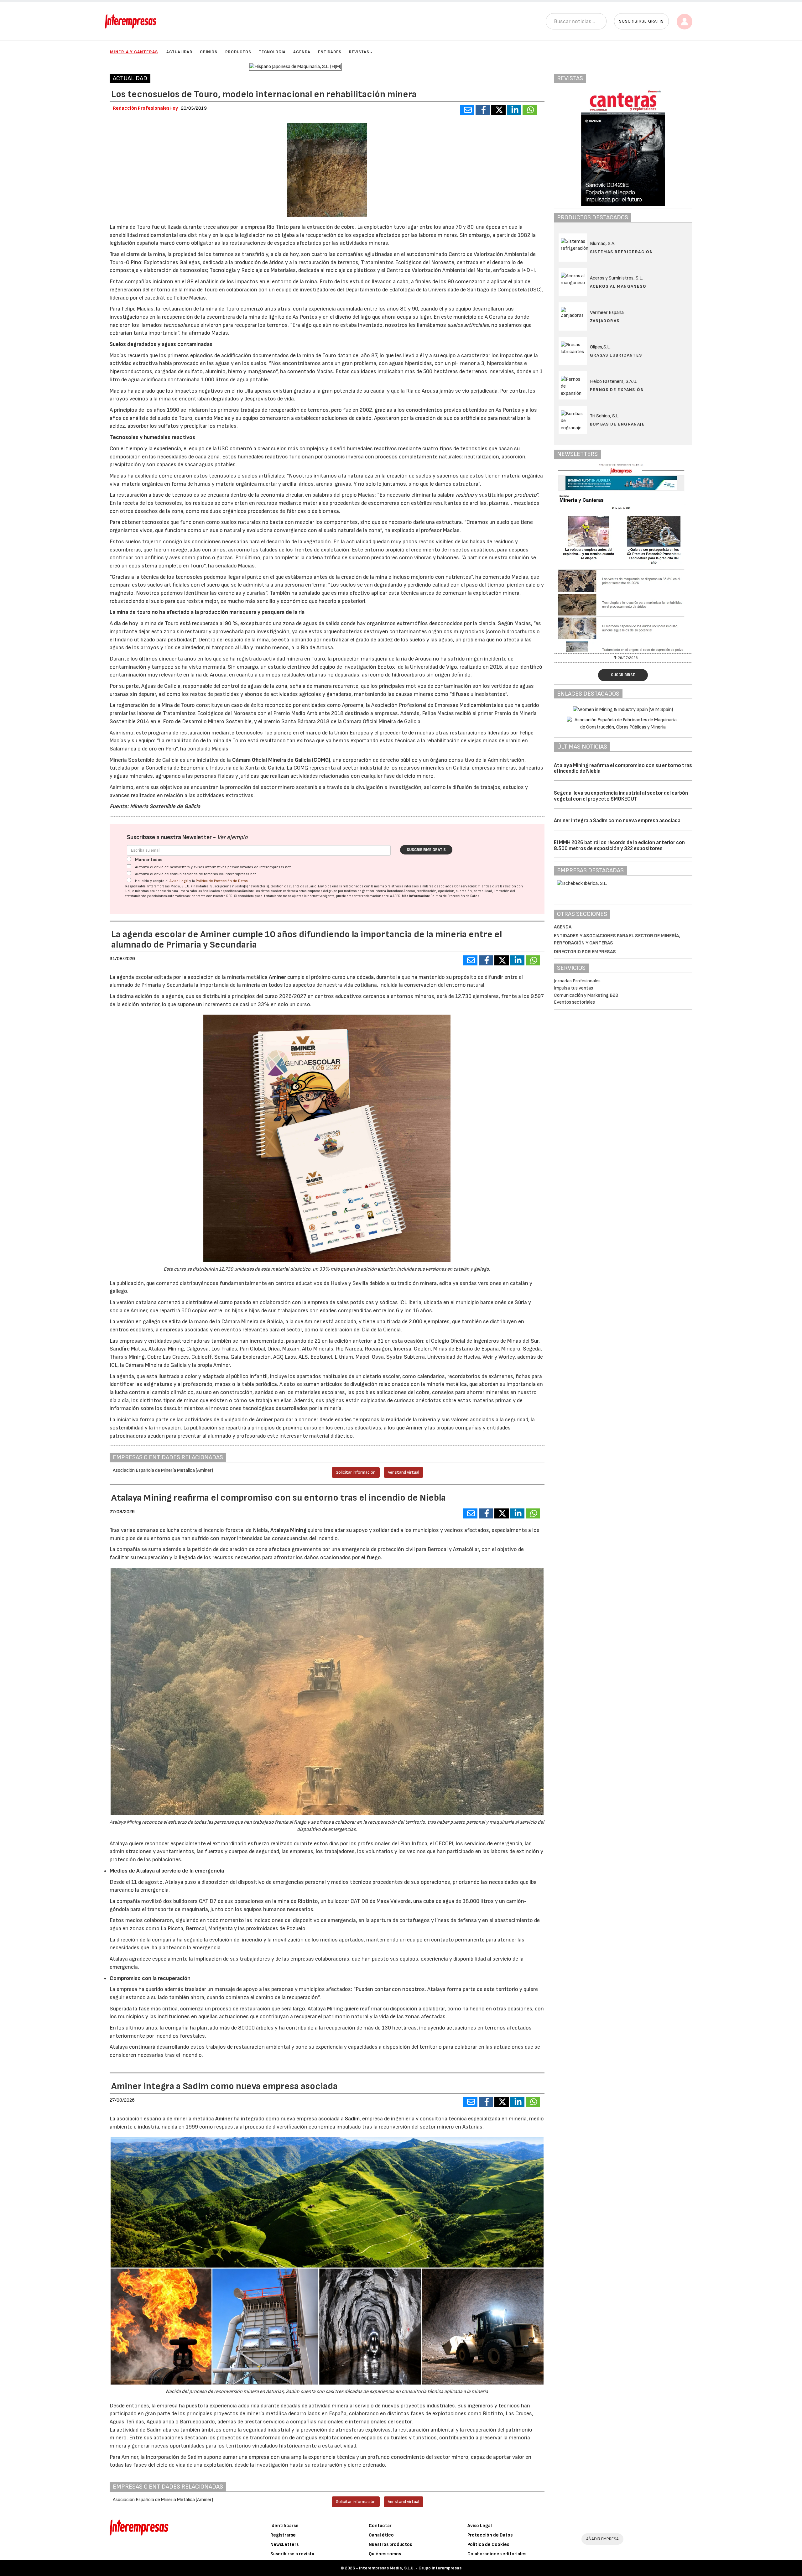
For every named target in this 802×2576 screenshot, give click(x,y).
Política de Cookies (488, 2545)
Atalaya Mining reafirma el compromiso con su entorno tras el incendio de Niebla (623, 768)
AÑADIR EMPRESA (602, 2539)
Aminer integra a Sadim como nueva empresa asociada (617, 821)
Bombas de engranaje (617, 424)
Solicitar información (356, 1472)
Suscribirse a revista (292, 2554)
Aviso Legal (179, 881)
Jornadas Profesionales (577, 981)
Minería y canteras (134, 52)
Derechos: (395, 891)
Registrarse (283, 2535)
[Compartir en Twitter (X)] (498, 110)
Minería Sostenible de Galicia (165, 806)
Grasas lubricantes (616, 355)
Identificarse (284, 2526)
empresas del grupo (322, 891)
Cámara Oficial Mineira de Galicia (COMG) (281, 760)
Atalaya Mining (288, 1530)
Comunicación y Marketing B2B (586, 995)
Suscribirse (623, 675)
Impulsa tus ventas (573, 988)
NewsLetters (284, 2545)
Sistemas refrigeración (622, 252)
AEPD (396, 896)
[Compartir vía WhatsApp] (530, 110)
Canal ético (381, 2535)
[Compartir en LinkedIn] (514, 110)
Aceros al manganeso (618, 286)
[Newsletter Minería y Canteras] (623, 558)
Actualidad (179, 52)
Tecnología (272, 52)
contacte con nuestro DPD (212, 896)
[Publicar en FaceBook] (483, 110)
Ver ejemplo (232, 837)
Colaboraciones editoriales (497, 2554)
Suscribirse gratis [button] (641, 21)
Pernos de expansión (617, 390)
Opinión (209, 52)
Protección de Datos (490, 2535)
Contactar (380, 2526)
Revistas (359, 52)
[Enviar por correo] (467, 110)
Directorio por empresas (585, 952)
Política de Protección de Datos (222, 881)
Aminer (277, 977)
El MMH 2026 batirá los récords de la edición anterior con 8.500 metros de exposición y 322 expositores (619, 846)
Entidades (330, 52)
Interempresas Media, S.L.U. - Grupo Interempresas (410, 2568)
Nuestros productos (390, 2545)
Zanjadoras (605, 321)
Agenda (302, 52)
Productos (238, 52)
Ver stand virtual (404, 1472)
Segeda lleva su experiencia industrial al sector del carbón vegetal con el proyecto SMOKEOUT (621, 796)
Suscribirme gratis (426, 850)
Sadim (352, 2119)
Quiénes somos (385, 2554)
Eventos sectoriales (574, 1002)
